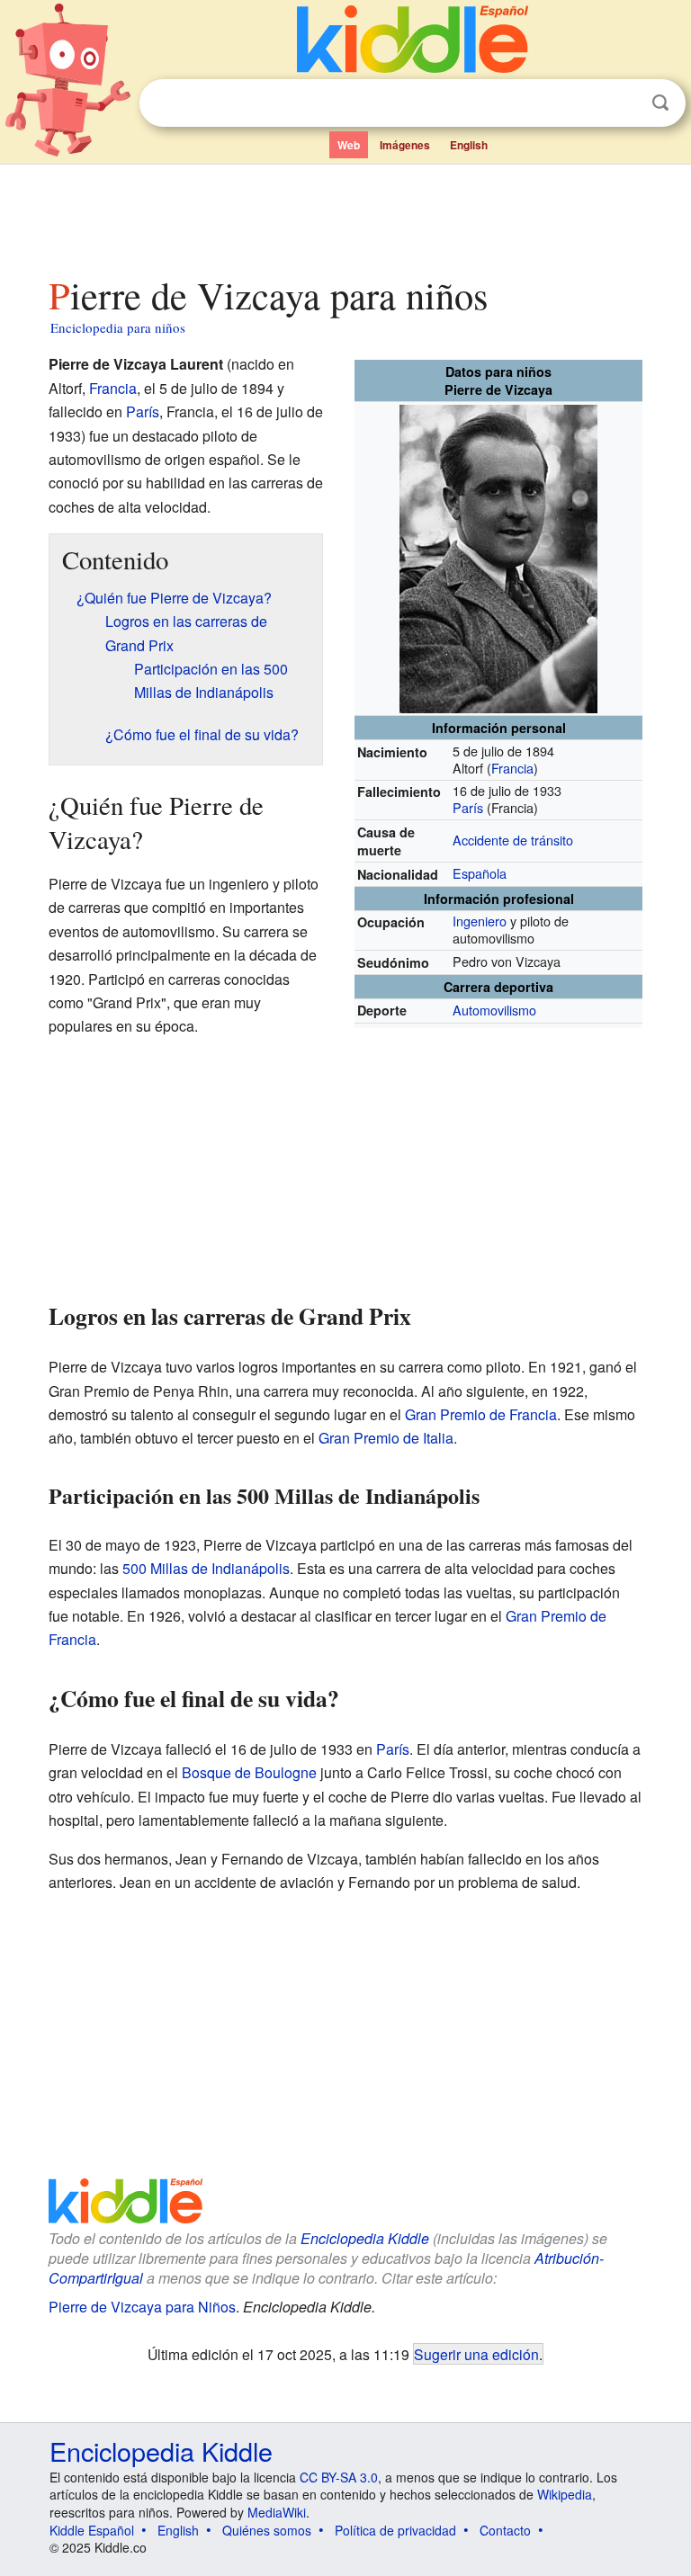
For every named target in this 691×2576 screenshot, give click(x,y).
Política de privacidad (395, 2530)
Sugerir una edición (476, 2354)
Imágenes (405, 145)
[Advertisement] (346, 215)
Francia (512, 768)
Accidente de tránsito (513, 840)
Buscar (660, 103)
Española (480, 873)
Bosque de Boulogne (249, 1772)
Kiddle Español (92, 2530)
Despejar (624, 103)
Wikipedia (565, 2494)
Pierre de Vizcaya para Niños (142, 2307)
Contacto (505, 2530)
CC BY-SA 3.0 (339, 2477)
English (469, 145)
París (468, 807)
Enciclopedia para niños (118, 327)
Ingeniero (480, 921)
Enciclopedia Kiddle (365, 2238)
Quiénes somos (267, 2530)
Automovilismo (494, 1010)
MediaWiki (277, 2512)
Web (349, 145)
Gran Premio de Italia (386, 1438)
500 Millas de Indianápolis (206, 1568)
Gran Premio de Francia (481, 1414)
